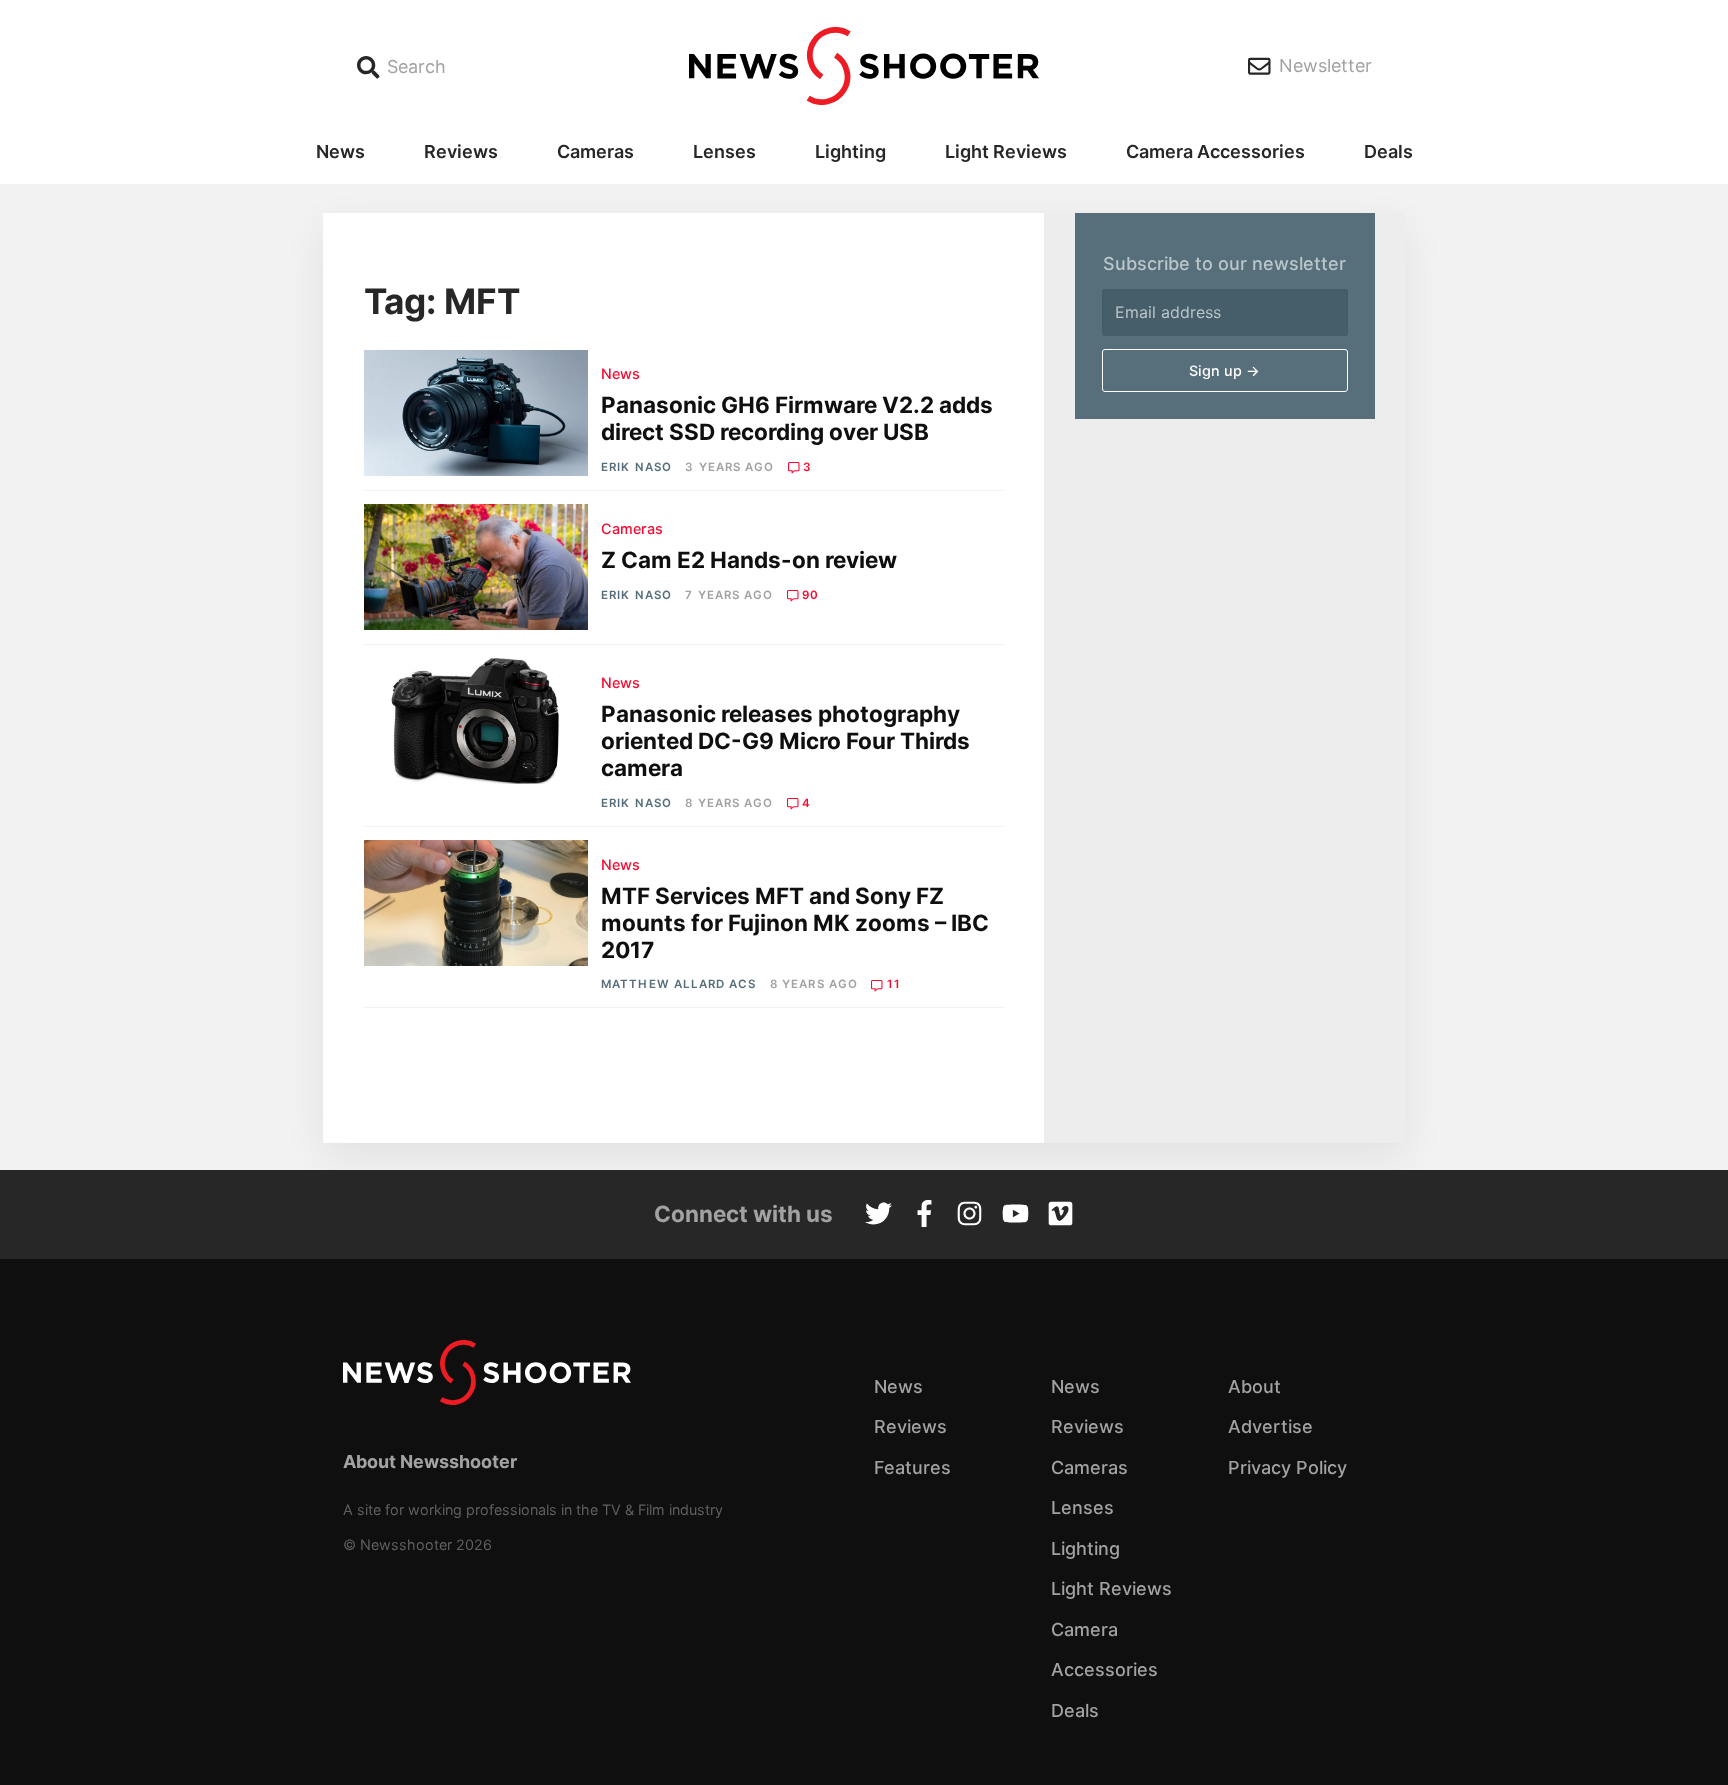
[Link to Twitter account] (878, 1216)
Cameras (595, 151)
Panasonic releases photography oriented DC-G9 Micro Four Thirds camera (785, 740)
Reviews (461, 151)
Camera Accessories (1215, 151)
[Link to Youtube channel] (1015, 1216)
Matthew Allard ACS (678, 984)
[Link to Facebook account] (924, 1216)
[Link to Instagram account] (969, 1216)
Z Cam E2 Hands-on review (749, 559)
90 (810, 595)
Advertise (1270, 1426)
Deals (1388, 151)
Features (912, 1467)
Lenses (724, 151)
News (340, 151)
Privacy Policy (1287, 1467)
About (1254, 1386)
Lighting (850, 151)
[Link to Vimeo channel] (1060, 1216)
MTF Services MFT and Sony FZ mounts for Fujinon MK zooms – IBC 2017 (795, 922)
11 (894, 984)
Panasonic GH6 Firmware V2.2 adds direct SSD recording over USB (797, 418)
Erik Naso (636, 467)
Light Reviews (1006, 151)
